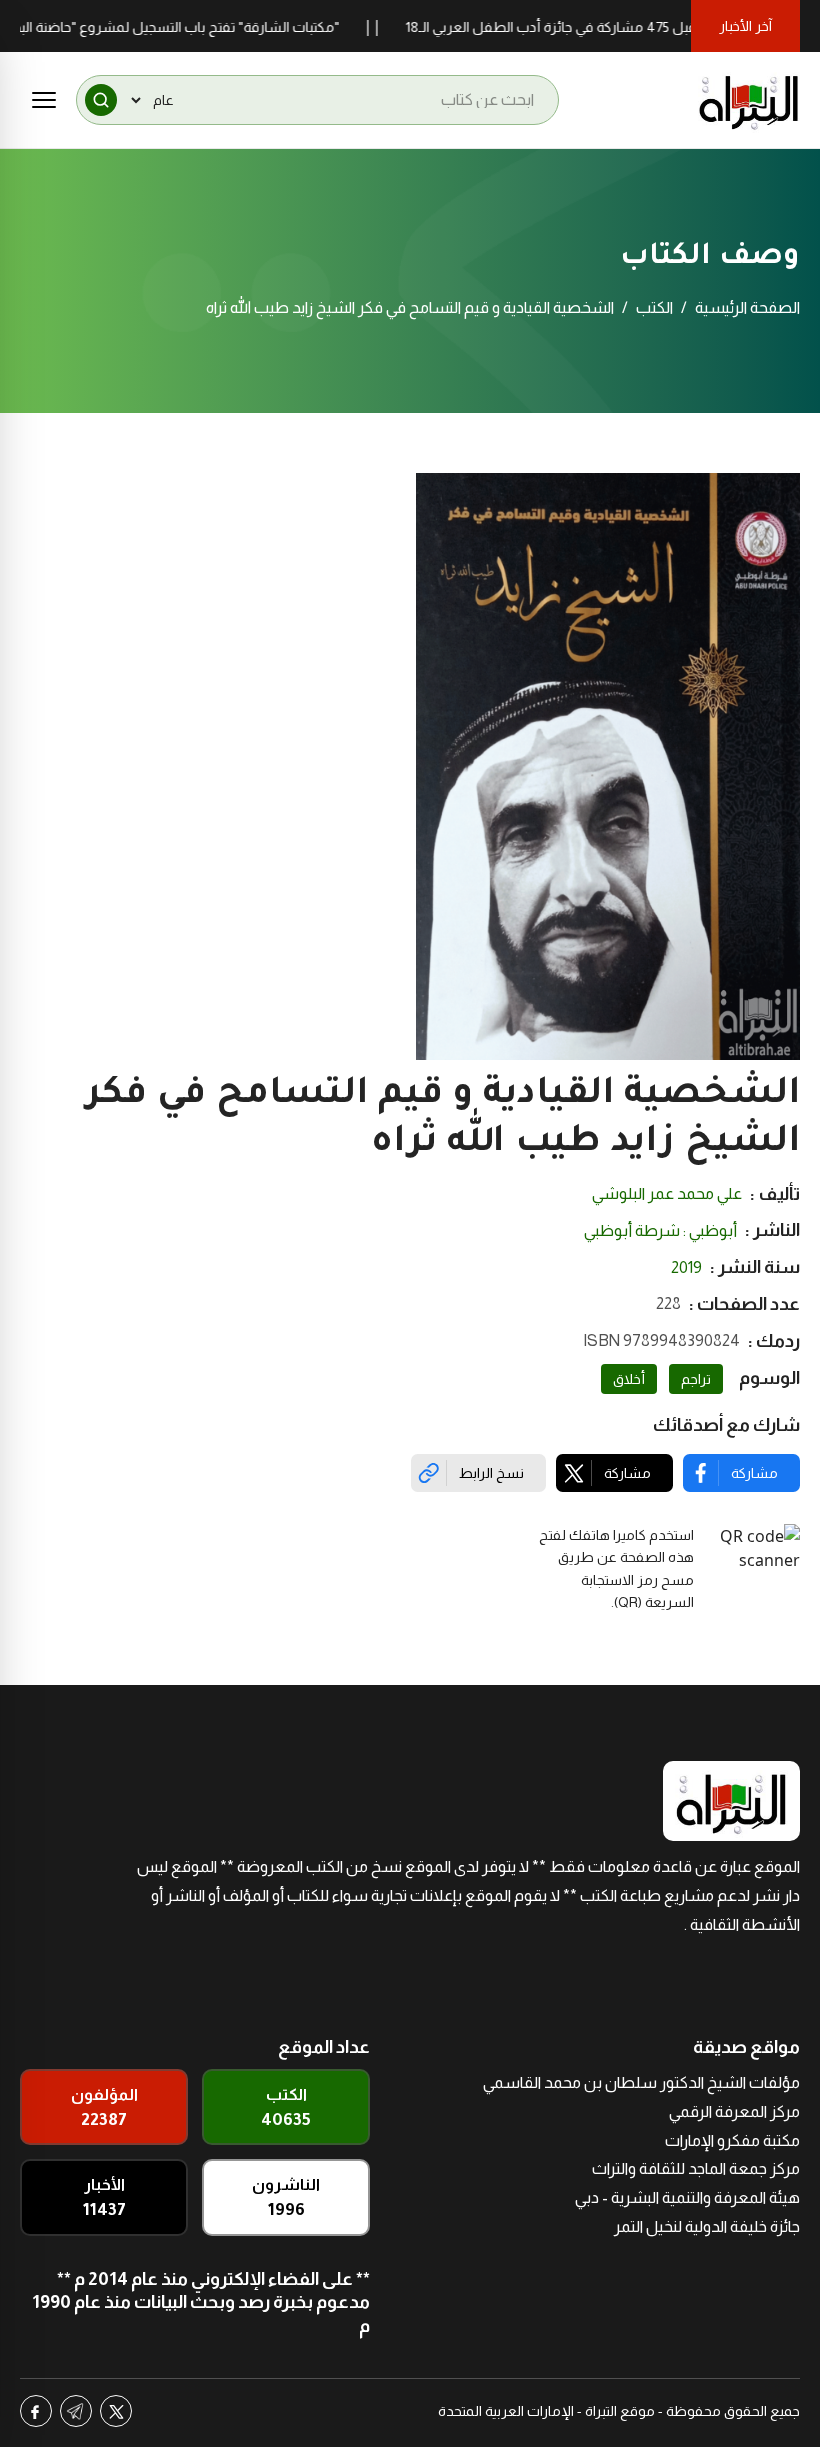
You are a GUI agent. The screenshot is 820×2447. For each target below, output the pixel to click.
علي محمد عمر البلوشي (667, 1193)
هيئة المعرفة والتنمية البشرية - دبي (687, 2197)
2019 (686, 1267)
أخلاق (629, 1379)
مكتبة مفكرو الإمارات (732, 2140)
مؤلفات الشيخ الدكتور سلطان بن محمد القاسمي (641, 2082)
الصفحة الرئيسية (747, 307)
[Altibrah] (749, 100)
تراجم (696, 1379)
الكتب (654, 307)
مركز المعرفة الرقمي (734, 2111)
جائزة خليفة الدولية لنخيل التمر (707, 2226)
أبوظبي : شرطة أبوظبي (660, 1230)
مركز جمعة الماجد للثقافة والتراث (696, 2168)
